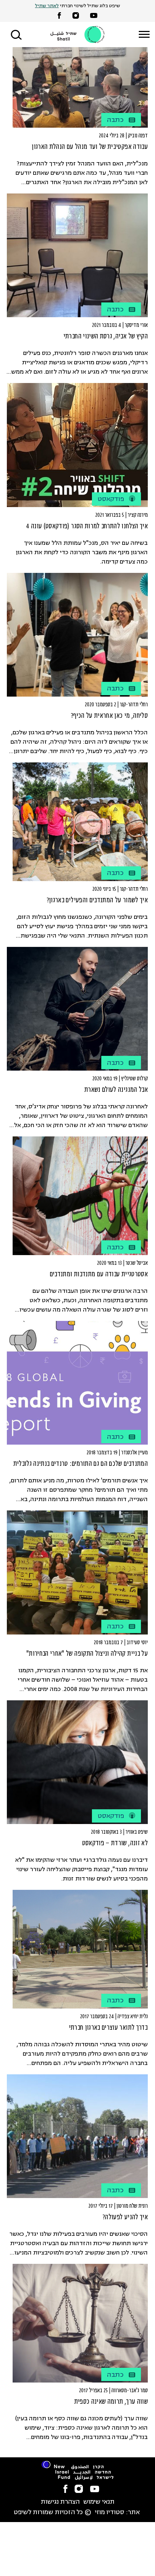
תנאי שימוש (99, 2502)
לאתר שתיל (47, 6)
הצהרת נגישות (60, 2502)
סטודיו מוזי (110, 2513)
